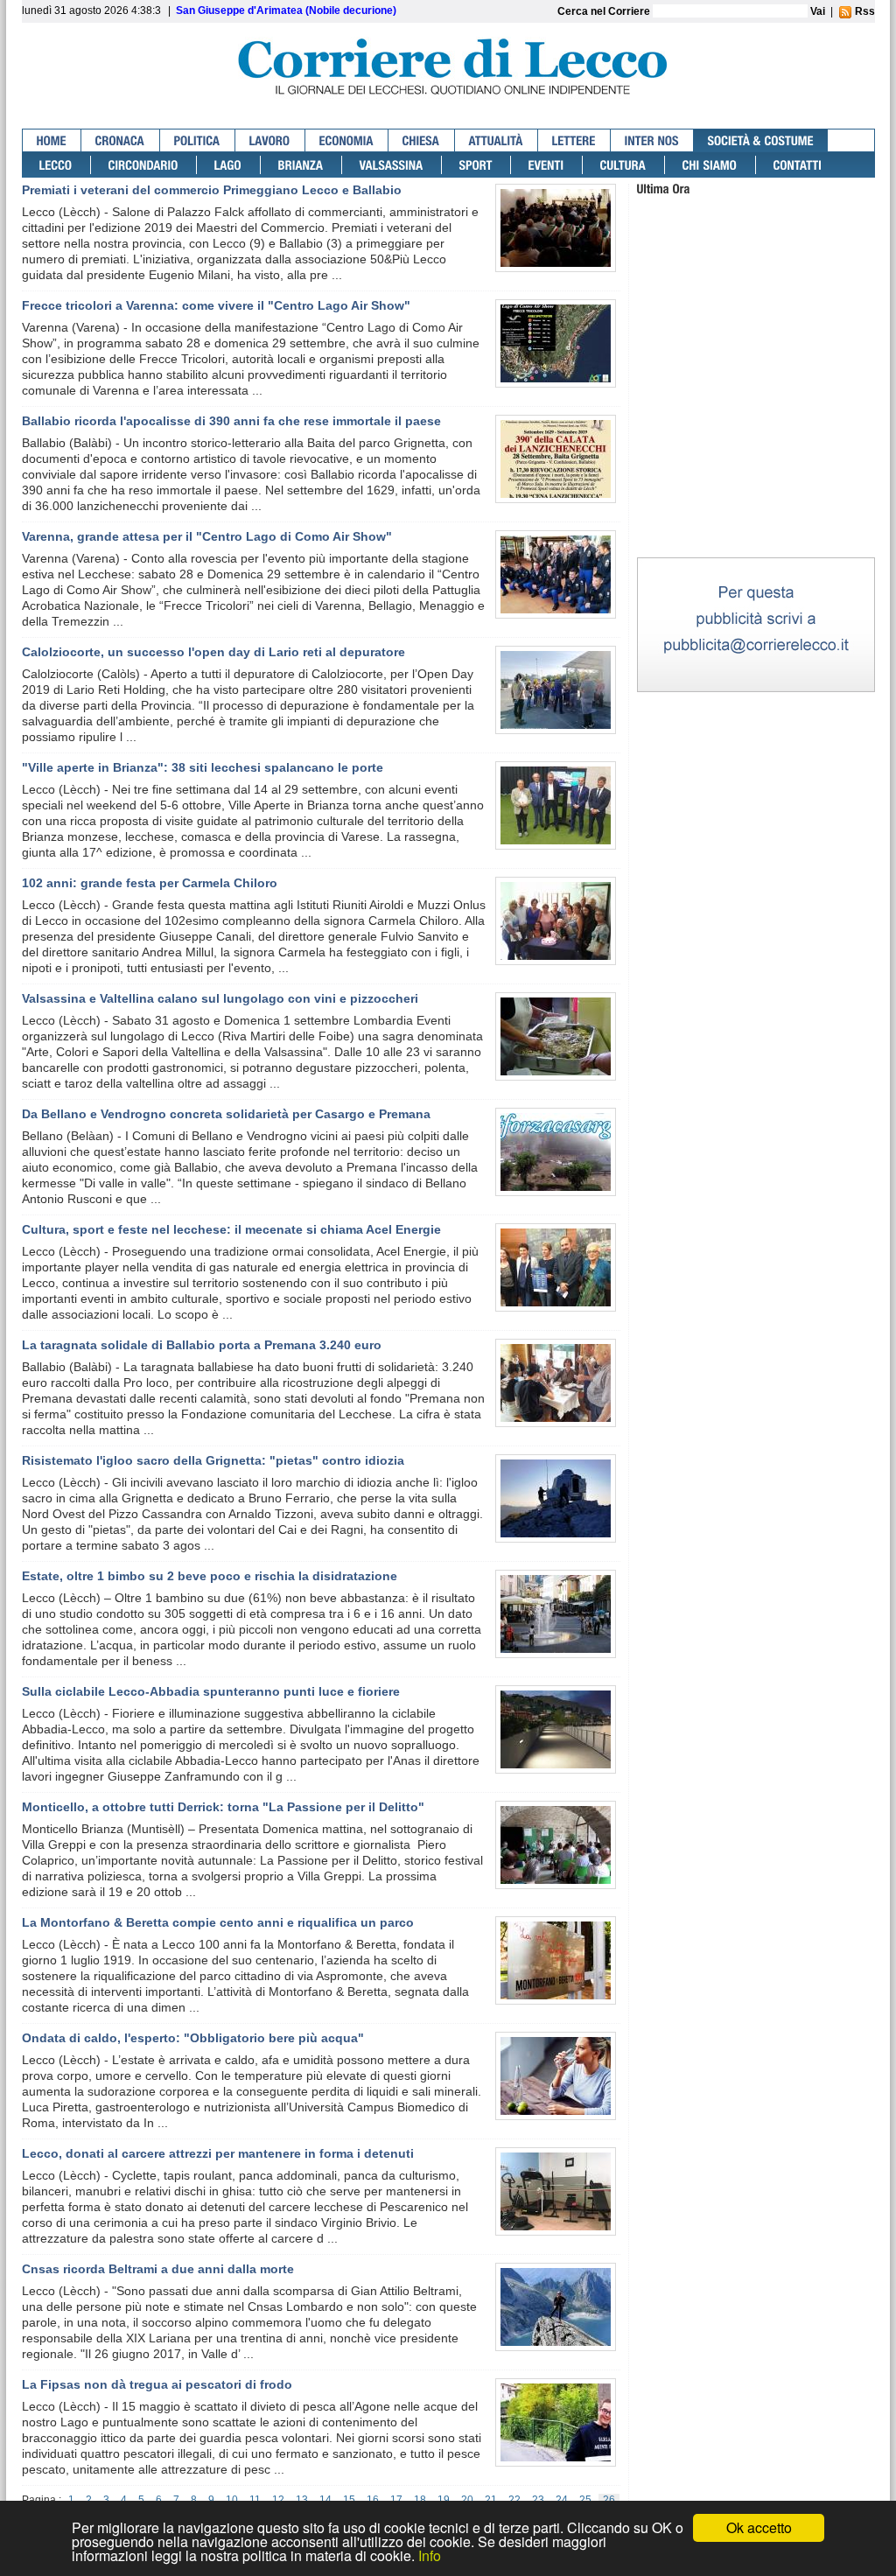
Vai (818, 11)
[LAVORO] (270, 140)
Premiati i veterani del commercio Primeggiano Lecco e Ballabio (212, 190)
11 (255, 2500)
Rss (864, 11)
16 (373, 2500)
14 (325, 2500)
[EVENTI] (547, 165)
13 (302, 2500)
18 (420, 2500)
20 (467, 2500)
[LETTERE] (574, 140)
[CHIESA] (422, 140)
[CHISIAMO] (710, 165)
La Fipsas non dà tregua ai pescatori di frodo (157, 2384)
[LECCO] (56, 165)
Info (430, 2555)
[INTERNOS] (652, 140)
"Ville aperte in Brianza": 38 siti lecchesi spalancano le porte (203, 767)
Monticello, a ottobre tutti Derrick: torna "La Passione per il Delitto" (223, 1807)
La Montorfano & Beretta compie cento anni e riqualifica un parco (218, 1922)
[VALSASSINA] (392, 165)
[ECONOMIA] (347, 140)
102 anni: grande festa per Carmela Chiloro (150, 883)
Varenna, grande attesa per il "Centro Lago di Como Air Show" (207, 536)
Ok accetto (759, 2527)
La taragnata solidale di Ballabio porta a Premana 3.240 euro (202, 1345)
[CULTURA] (624, 165)
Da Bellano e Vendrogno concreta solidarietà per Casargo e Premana (226, 1114)
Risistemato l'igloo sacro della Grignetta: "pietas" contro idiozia (213, 1460)
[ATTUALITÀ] (497, 140)
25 (585, 2500)
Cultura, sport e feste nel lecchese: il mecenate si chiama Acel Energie (231, 1229)
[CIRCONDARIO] (144, 165)
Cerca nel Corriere (605, 11)
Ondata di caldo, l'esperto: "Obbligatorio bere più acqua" (193, 2038)
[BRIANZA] (301, 165)
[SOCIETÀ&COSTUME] (761, 140)
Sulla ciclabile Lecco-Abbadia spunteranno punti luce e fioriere (211, 1691)
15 (349, 2500)
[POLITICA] (198, 140)
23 (538, 2500)
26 (609, 2500)
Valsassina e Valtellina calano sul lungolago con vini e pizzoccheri (220, 998)
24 (562, 2500)
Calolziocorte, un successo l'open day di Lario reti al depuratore (213, 652)
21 (491, 2500)
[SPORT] (476, 165)
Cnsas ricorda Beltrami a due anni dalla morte (158, 2269)
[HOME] (52, 140)
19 (444, 2500)
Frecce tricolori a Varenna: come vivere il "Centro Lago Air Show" (216, 305)
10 (232, 2500)
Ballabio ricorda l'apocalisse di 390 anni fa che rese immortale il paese (231, 421)
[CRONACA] (121, 140)
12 (278, 2500)
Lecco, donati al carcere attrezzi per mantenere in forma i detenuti (218, 2153)
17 (396, 2500)
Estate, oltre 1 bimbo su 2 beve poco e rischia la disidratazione (210, 1576)
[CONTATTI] (798, 165)
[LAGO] (229, 165)
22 (514, 2500)
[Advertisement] (756, 445)
